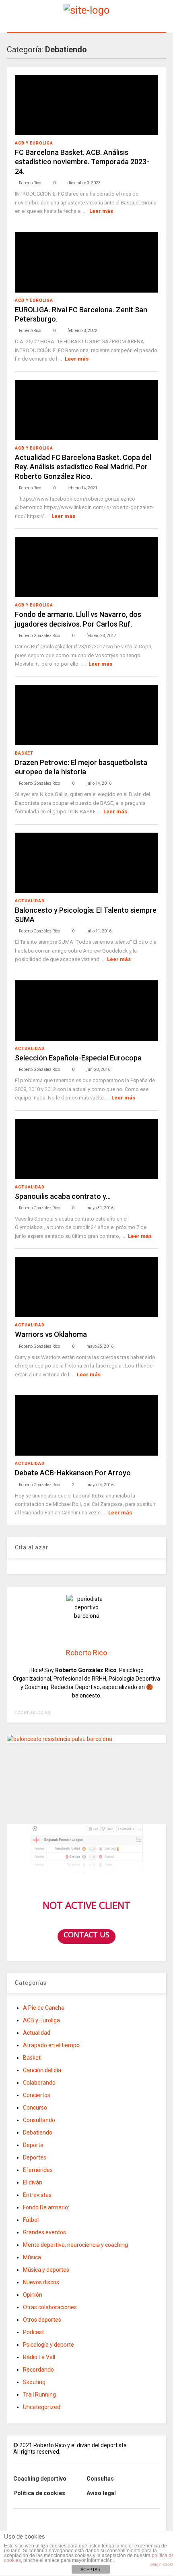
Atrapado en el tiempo (51, 2045)
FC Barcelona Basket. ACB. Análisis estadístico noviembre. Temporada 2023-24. (82, 162)
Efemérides (38, 2170)
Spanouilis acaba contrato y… (63, 1196)
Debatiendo (38, 2133)
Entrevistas (37, 2195)
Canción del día (42, 2070)
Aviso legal (101, 2493)
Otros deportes (42, 2320)
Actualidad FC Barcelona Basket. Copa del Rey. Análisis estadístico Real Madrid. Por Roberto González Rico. (83, 467)
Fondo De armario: (46, 2207)
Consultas (100, 2479)
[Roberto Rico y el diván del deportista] (87, 10)
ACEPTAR (91, 2570)
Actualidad (30, 901)
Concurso (35, 2108)
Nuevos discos (41, 2282)
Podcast (33, 2332)
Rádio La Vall (39, 2357)
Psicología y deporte (48, 2345)
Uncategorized (42, 2407)
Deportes (35, 2157)
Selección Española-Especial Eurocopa (78, 1058)
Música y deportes (46, 2270)
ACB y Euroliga (34, 143)
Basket (24, 753)
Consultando (39, 2120)
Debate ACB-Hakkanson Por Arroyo (73, 1473)
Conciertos (37, 2095)
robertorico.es (33, 1712)
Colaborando (39, 2083)
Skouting (34, 2382)
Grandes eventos (44, 2232)
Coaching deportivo (40, 2479)
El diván (33, 2182)
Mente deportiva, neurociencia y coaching (75, 2245)
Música (32, 2257)
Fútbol (31, 2220)
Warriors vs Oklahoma (51, 1334)
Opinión (33, 2295)
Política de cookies (39, 2493)
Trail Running (39, 2395)
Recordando (38, 2370)
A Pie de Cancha (44, 2008)
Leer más (101, 211)
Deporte (33, 2145)
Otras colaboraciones (50, 2307)
